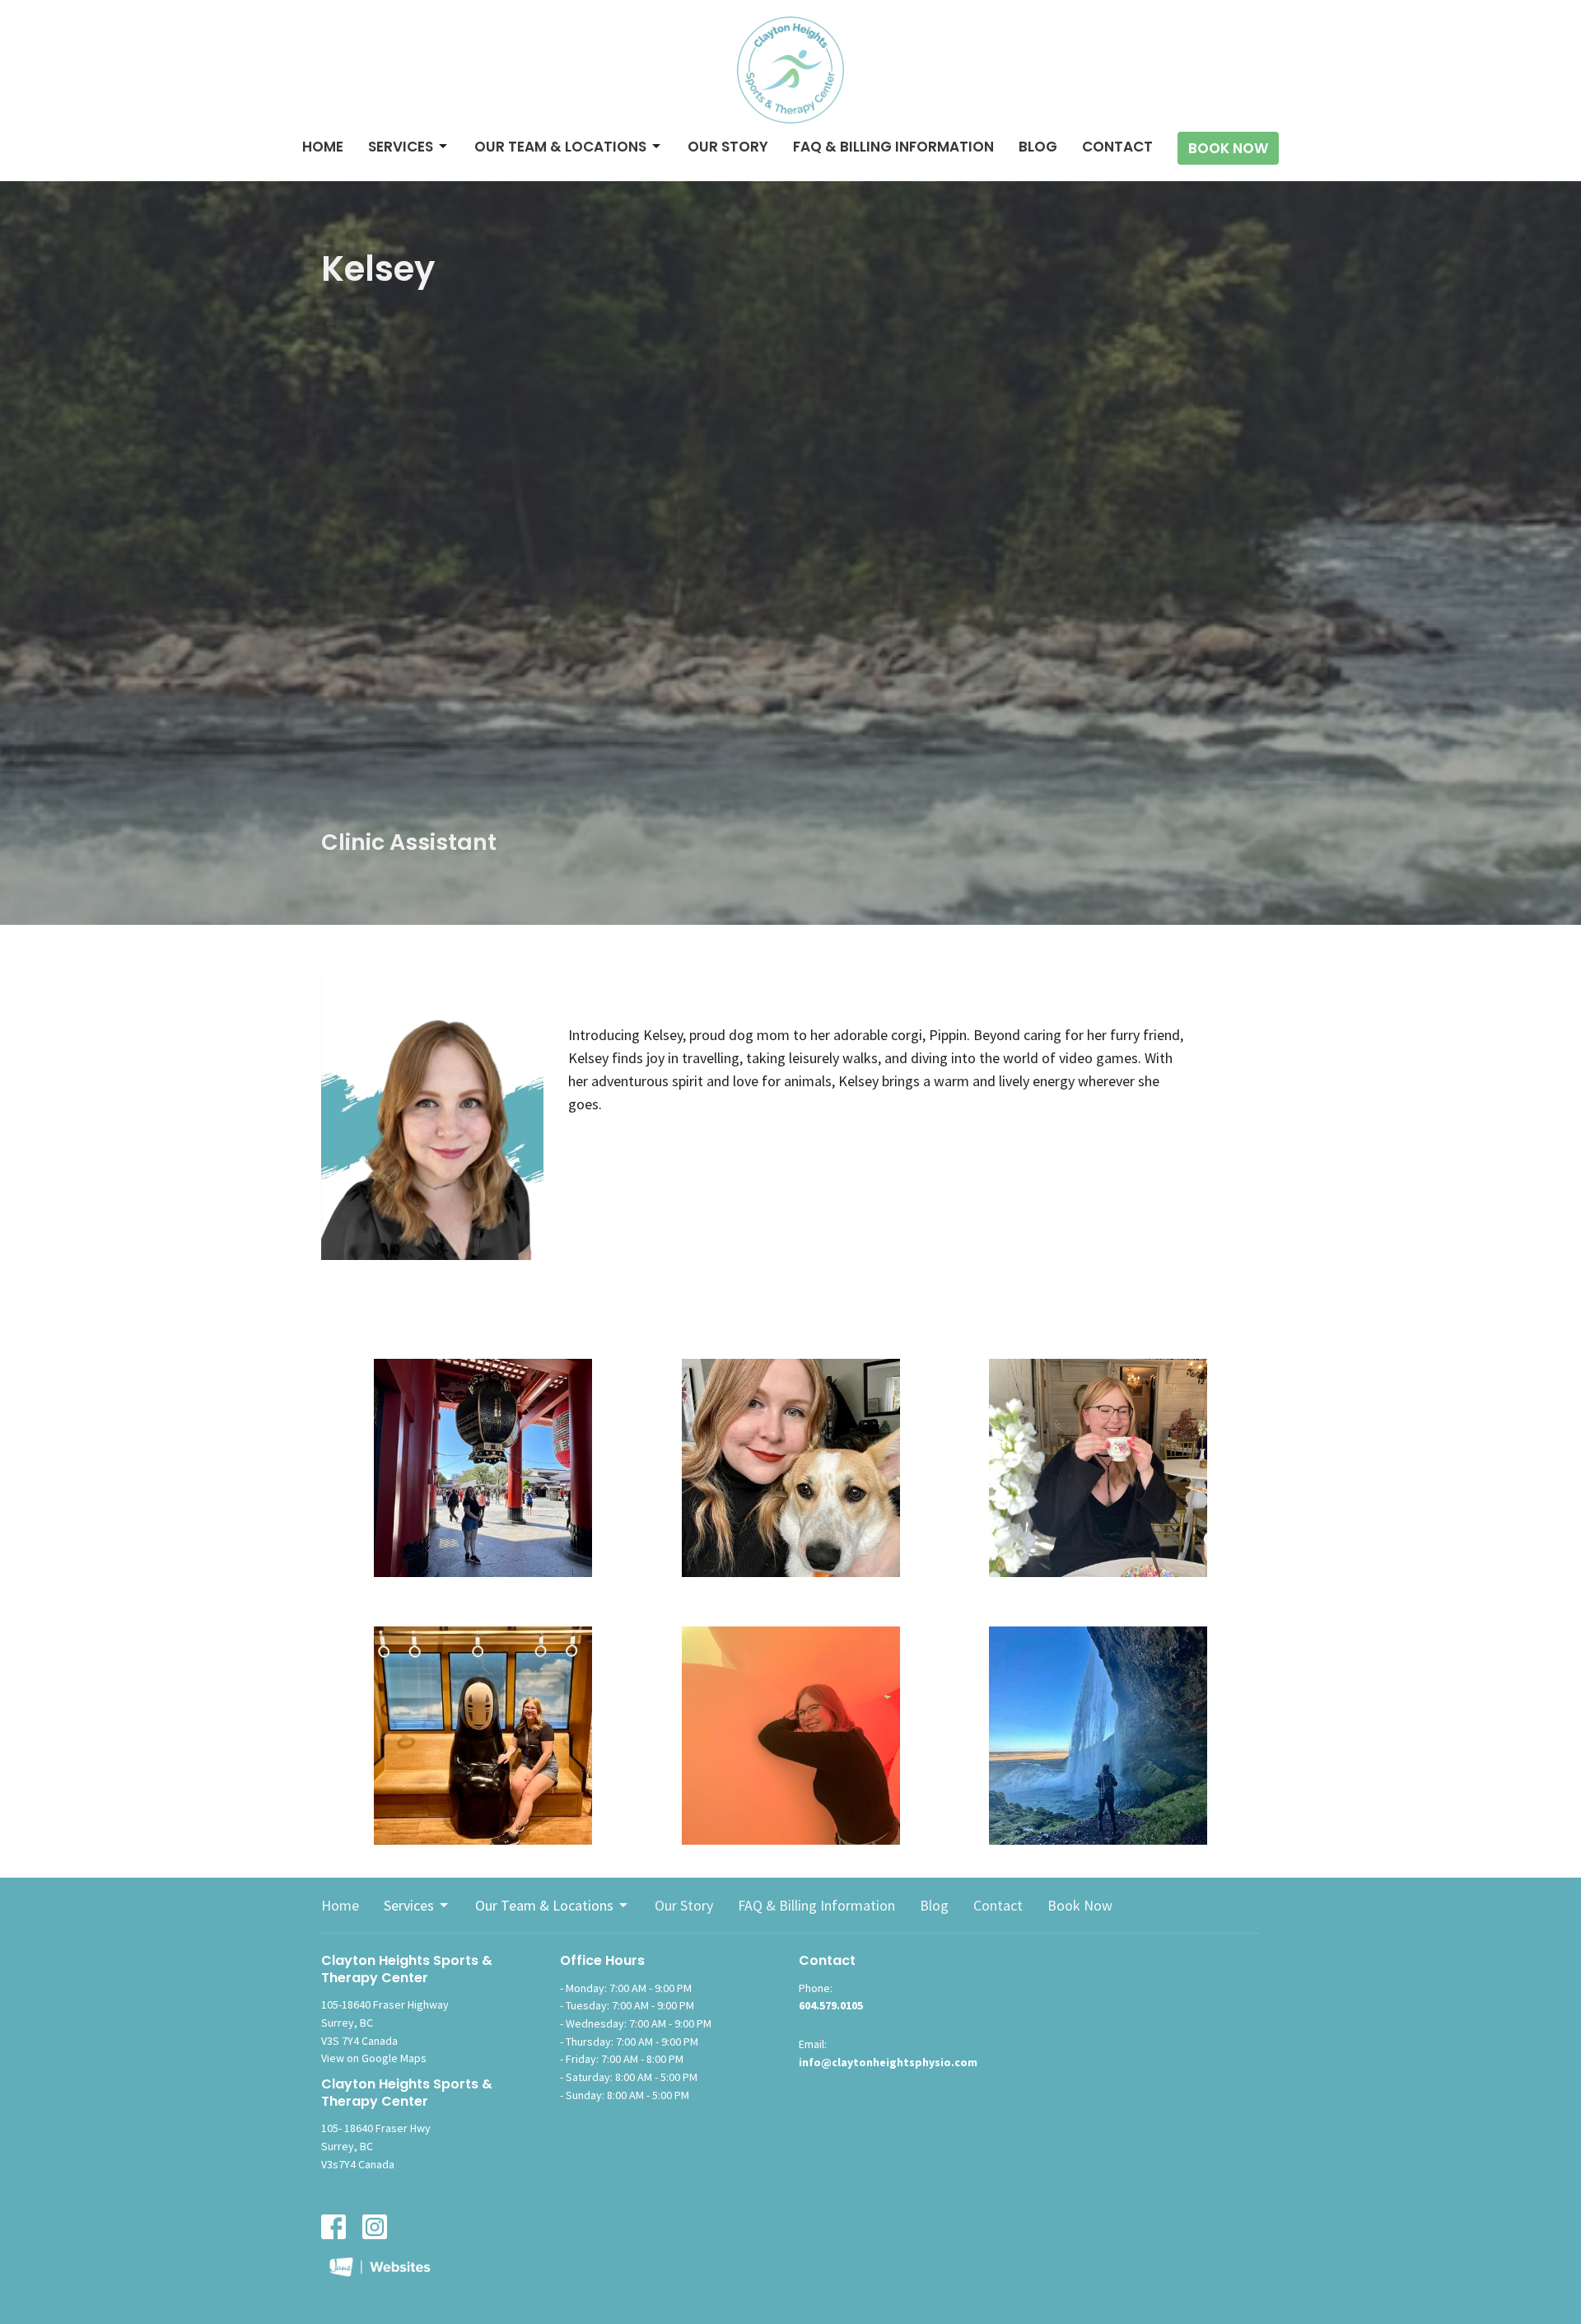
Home (323, 147)
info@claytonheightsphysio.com (888, 2062)
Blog (1038, 147)
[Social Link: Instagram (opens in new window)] (375, 2227)
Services (401, 147)
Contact (1117, 147)
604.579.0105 (831, 2005)
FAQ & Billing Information (893, 147)
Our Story (728, 147)
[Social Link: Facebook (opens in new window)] (333, 2227)
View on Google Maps (374, 2058)
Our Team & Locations (560, 147)
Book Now (1228, 148)
